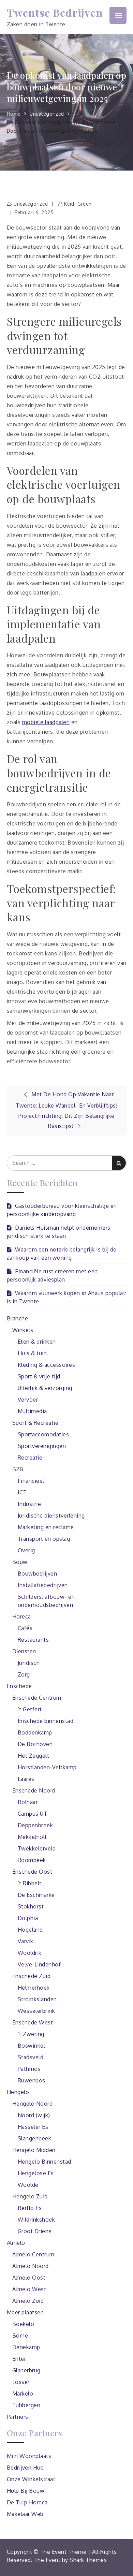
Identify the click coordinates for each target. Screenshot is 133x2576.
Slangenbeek (35, 2138)
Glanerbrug (26, 2370)
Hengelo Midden (34, 2150)
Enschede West (33, 2022)
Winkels (23, 1330)
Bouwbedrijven (38, 1574)
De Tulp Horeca (27, 2502)
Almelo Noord (31, 2266)
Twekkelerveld (37, 1848)
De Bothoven (35, 1744)
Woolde (28, 2185)
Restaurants (33, 1640)
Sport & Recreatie (35, 1423)
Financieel (31, 1481)
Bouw (20, 1562)
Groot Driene (35, 2231)
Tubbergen (26, 2405)
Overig (26, 1550)
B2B (18, 1469)
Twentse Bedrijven (55, 12)
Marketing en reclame (46, 1527)
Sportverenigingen (42, 1446)
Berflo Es (30, 2208)
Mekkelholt (32, 1837)
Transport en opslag (44, 1539)
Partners (18, 2417)
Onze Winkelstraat (31, 2479)
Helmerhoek (34, 1988)
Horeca (22, 1616)
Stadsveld (31, 2057)
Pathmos (29, 2069)
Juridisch (29, 1663)
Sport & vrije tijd (39, 1376)
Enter (19, 2359)
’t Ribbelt (30, 1883)
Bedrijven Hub (25, 2468)
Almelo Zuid (28, 2301)
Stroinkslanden (37, 1999)
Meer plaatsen (25, 2312)
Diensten (24, 1651)
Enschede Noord (34, 1790)
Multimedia (32, 1411)
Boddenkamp (35, 1732)
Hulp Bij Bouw (26, 2491)
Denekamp (26, 2347)
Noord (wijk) (34, 2115)
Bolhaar (28, 1802)
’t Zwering (31, 2034)
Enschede (19, 1686)
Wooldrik (30, 1953)
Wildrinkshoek (36, 2220)
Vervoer (28, 1400)
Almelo (16, 2243)
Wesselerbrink (36, 2011)
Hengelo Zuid (30, 2196)
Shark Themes (88, 2560)
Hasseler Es (33, 2127)
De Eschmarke (36, 1895)
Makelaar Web (25, 2514)
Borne (20, 2336)
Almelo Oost (29, 2278)
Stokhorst (31, 1906)
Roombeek (32, 1860)
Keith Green (78, 204)
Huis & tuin (32, 1353)
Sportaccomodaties (43, 1434)
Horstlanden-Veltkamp (47, 1767)
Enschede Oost (32, 1872)
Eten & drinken (37, 1342)
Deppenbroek (35, 1825)
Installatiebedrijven (43, 1585)
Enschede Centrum (37, 1698)
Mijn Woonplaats (29, 2456)
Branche (18, 1318)
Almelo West (29, 2289)
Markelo (23, 2394)
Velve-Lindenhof (39, 1964)
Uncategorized (31, 204)
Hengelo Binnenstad (45, 2162)
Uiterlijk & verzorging (45, 1388)
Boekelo (23, 2324)
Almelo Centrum (33, 2254)
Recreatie (30, 1458)
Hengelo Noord (33, 2104)
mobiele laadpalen (46, 722)
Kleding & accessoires (47, 1365)
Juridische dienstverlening (51, 1516)
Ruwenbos (32, 2080)
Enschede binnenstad (46, 1721)
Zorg (24, 1674)
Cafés (25, 1628)
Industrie (29, 1504)
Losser (21, 2382)
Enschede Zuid (32, 1976)
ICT (22, 1492)
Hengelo (18, 2092)
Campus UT (33, 1814)
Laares (26, 1779)
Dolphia (28, 1918)
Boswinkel (32, 2046)
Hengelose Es (36, 2173)
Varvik (26, 1941)
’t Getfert (30, 1709)
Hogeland (30, 1930)
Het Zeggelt (34, 1756)
